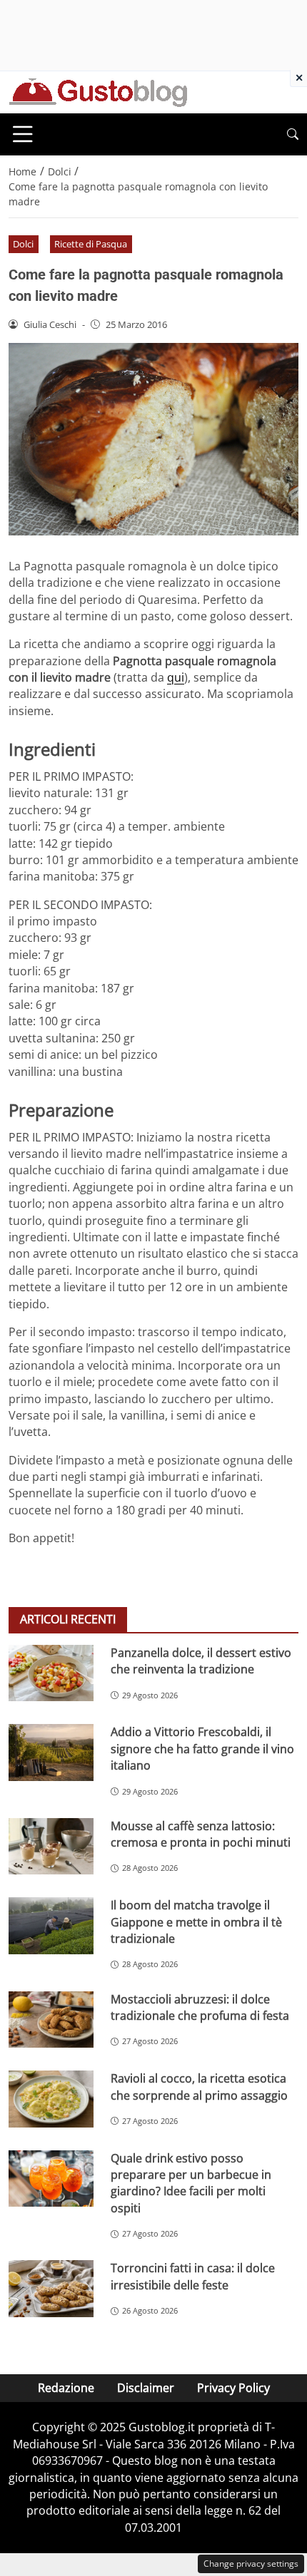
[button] (293, 134)
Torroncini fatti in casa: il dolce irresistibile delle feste (193, 2276)
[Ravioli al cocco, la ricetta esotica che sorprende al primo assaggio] (51, 2099)
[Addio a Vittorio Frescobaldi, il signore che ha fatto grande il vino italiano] (51, 1753)
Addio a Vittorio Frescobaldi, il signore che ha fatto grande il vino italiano (202, 1749)
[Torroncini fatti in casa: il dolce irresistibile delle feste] (51, 2289)
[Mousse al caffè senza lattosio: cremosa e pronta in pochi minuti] (51, 1847)
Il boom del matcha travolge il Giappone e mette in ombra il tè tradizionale (196, 1922)
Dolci (23, 244)
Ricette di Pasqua (91, 244)
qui (176, 677)
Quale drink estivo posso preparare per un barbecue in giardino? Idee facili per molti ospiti (191, 2183)
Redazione (66, 2388)
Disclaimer (146, 2388)
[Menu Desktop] (23, 134)
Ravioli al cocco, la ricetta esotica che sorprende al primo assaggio (199, 2087)
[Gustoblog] (98, 91)
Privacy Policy (233, 2388)
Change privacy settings (251, 2564)
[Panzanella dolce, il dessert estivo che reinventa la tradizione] (51, 1673)
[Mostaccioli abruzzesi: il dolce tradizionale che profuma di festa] (51, 2020)
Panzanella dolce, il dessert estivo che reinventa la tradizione (201, 1661)
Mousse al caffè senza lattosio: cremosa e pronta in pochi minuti (201, 1834)
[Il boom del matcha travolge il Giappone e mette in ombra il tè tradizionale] (51, 1926)
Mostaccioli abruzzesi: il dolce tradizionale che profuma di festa (200, 2007)
